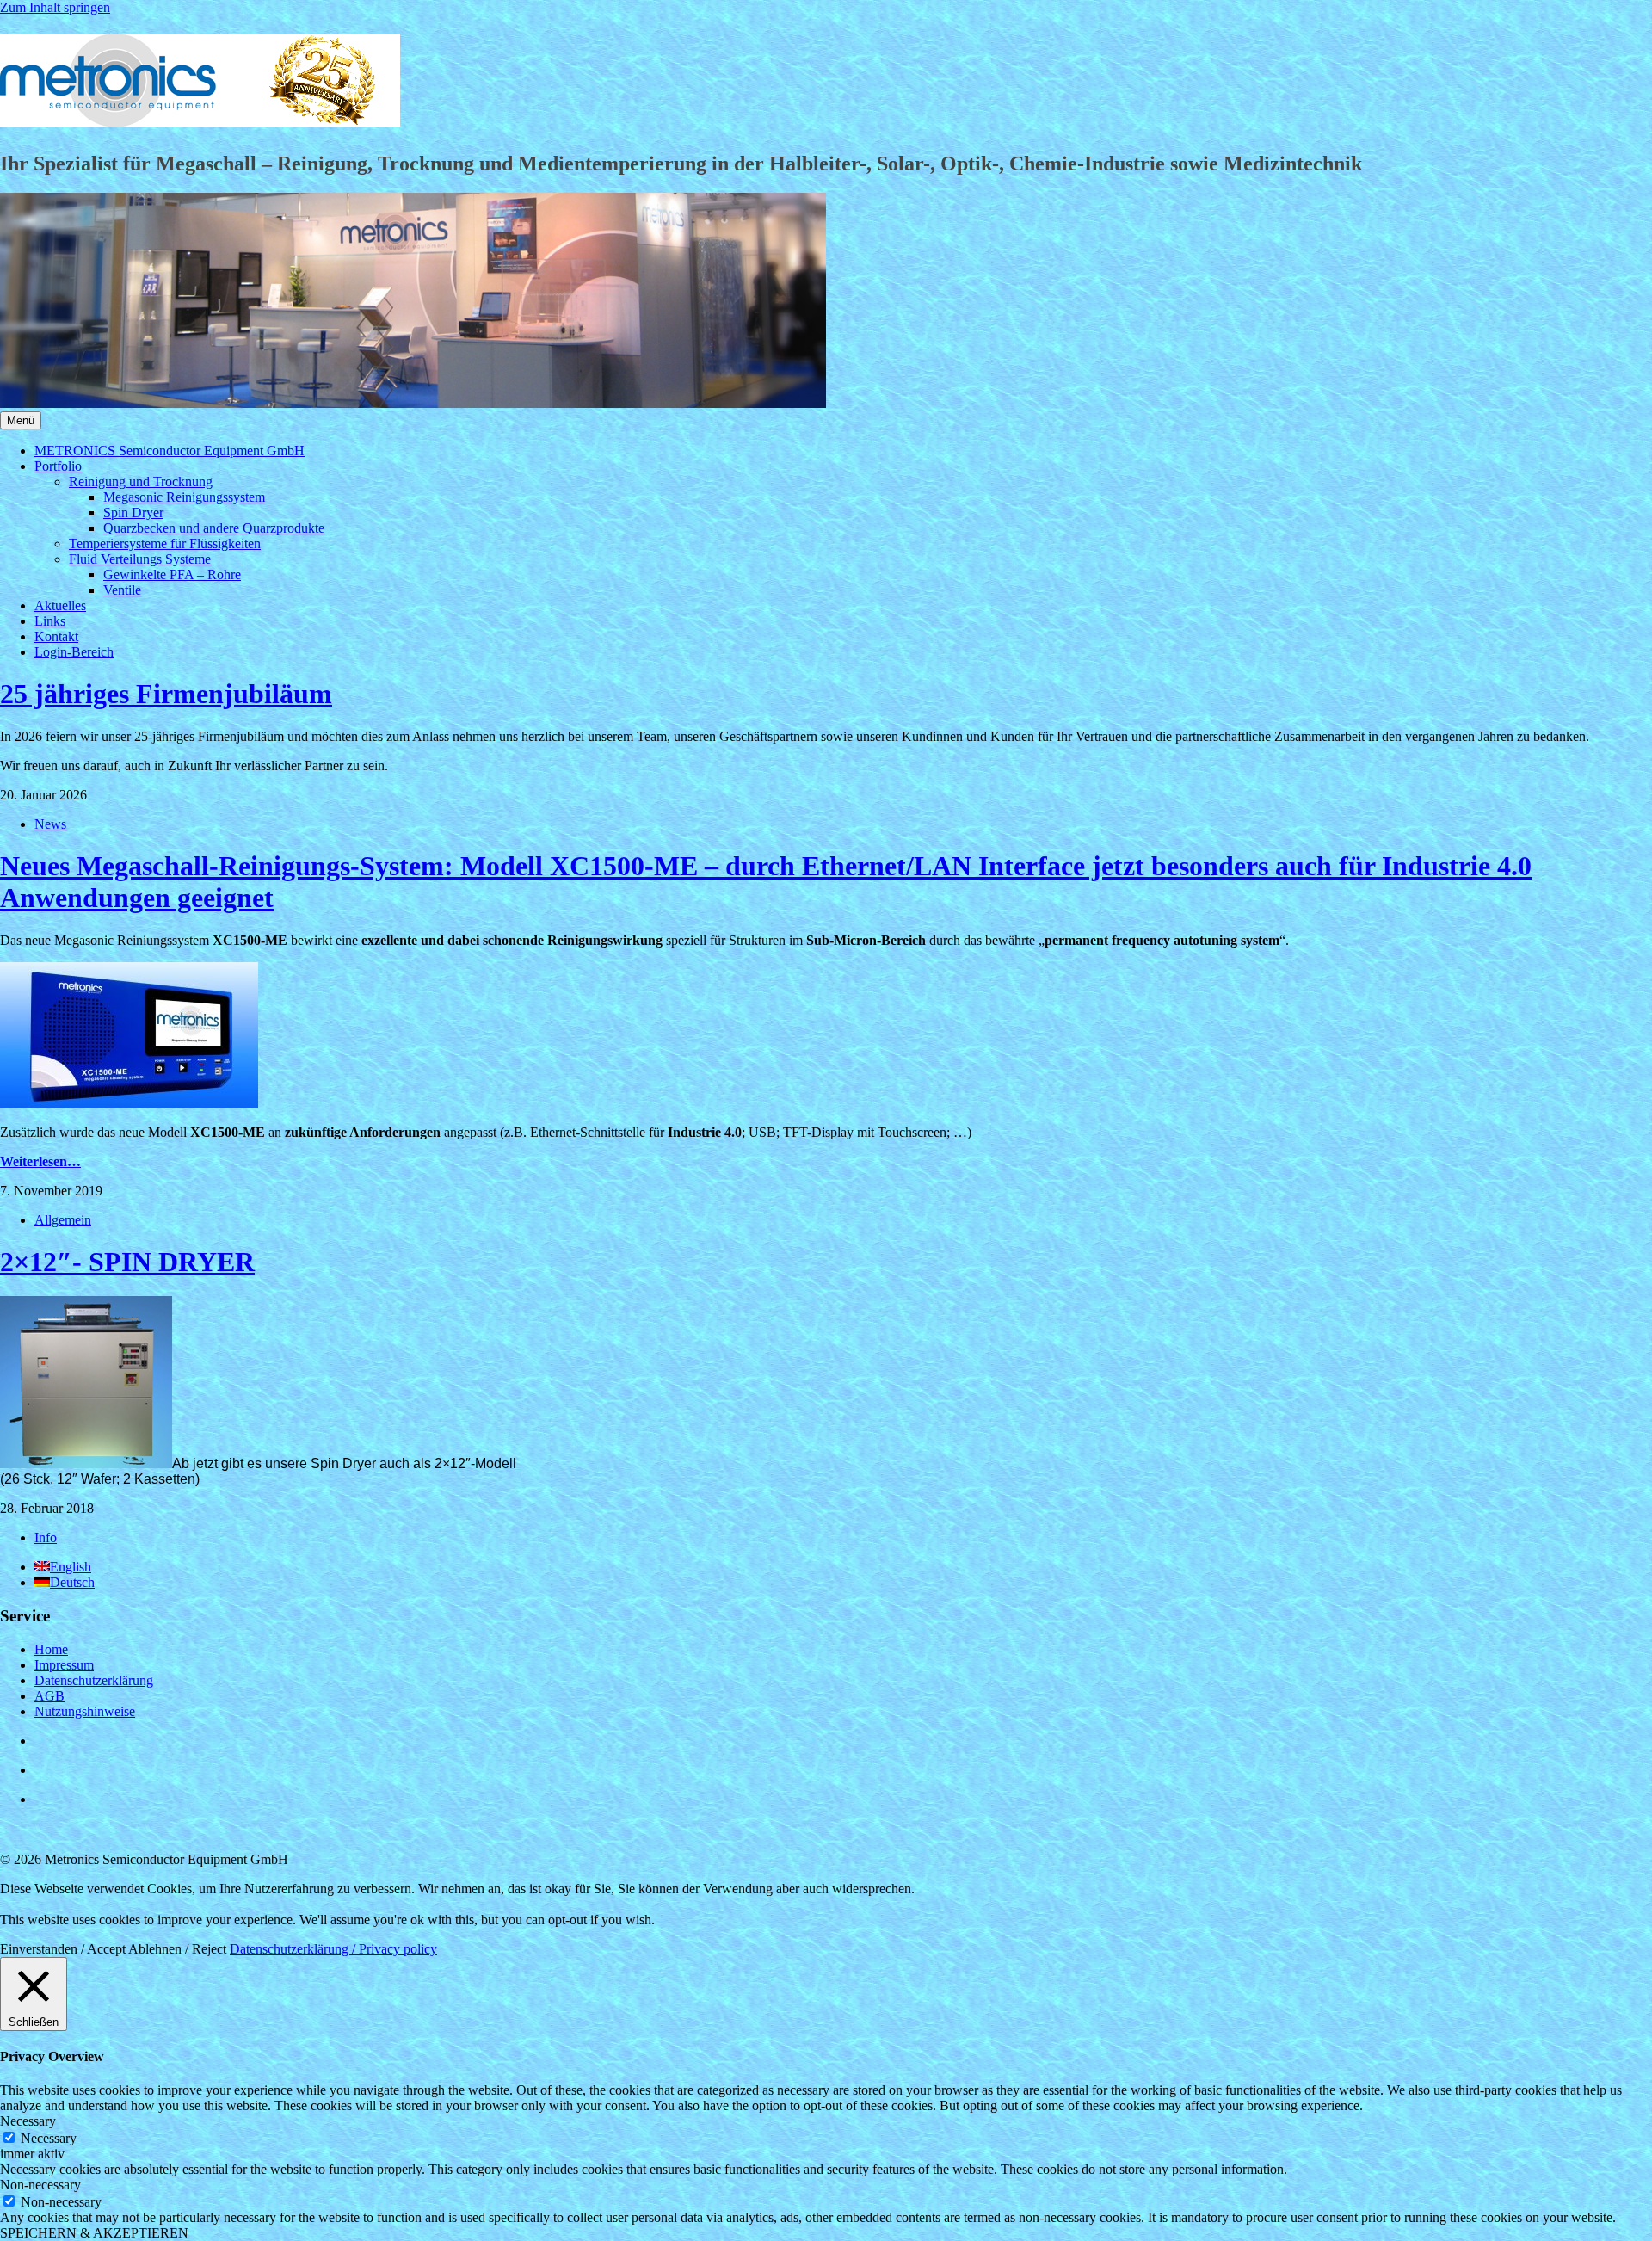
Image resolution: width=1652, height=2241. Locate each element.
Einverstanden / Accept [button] (63, 1949)
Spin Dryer (133, 512)
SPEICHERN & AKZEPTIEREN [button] (94, 2233)
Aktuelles (60, 605)
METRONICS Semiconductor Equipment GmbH (170, 451)
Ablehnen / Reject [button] (177, 1949)
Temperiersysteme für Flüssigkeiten (165, 543)
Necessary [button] (28, 2121)
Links (50, 621)
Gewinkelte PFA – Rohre (172, 574)
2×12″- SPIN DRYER (127, 1262)
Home (51, 1649)
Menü (21, 420)
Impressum (64, 1665)
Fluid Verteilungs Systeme (140, 559)
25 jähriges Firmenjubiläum (166, 694)
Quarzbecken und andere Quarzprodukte (214, 528)
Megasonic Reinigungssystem (184, 497)
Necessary (49, 2138)
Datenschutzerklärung (94, 1680)
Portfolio (58, 466)
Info (46, 1537)
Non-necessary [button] (40, 2185)
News (50, 824)
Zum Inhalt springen (55, 7)
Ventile (122, 590)
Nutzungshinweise (85, 1711)
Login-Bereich (74, 652)
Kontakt (56, 636)
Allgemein (63, 1220)
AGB (49, 1696)
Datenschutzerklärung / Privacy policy (333, 1949)
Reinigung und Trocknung (141, 482)
